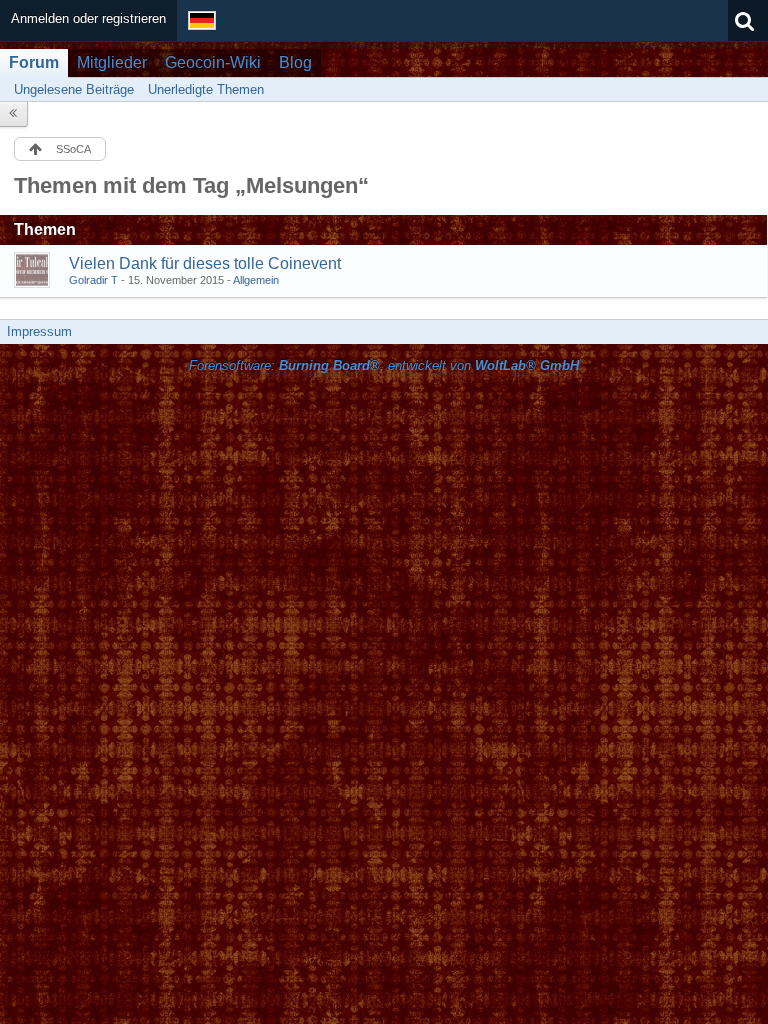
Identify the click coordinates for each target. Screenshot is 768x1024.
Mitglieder (112, 62)
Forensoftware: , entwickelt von (384, 365)
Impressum (39, 331)
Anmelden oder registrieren (88, 18)
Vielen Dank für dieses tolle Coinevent (205, 263)
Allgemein (256, 280)
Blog (295, 62)
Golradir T (93, 280)
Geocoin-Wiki (213, 62)
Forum (34, 62)
